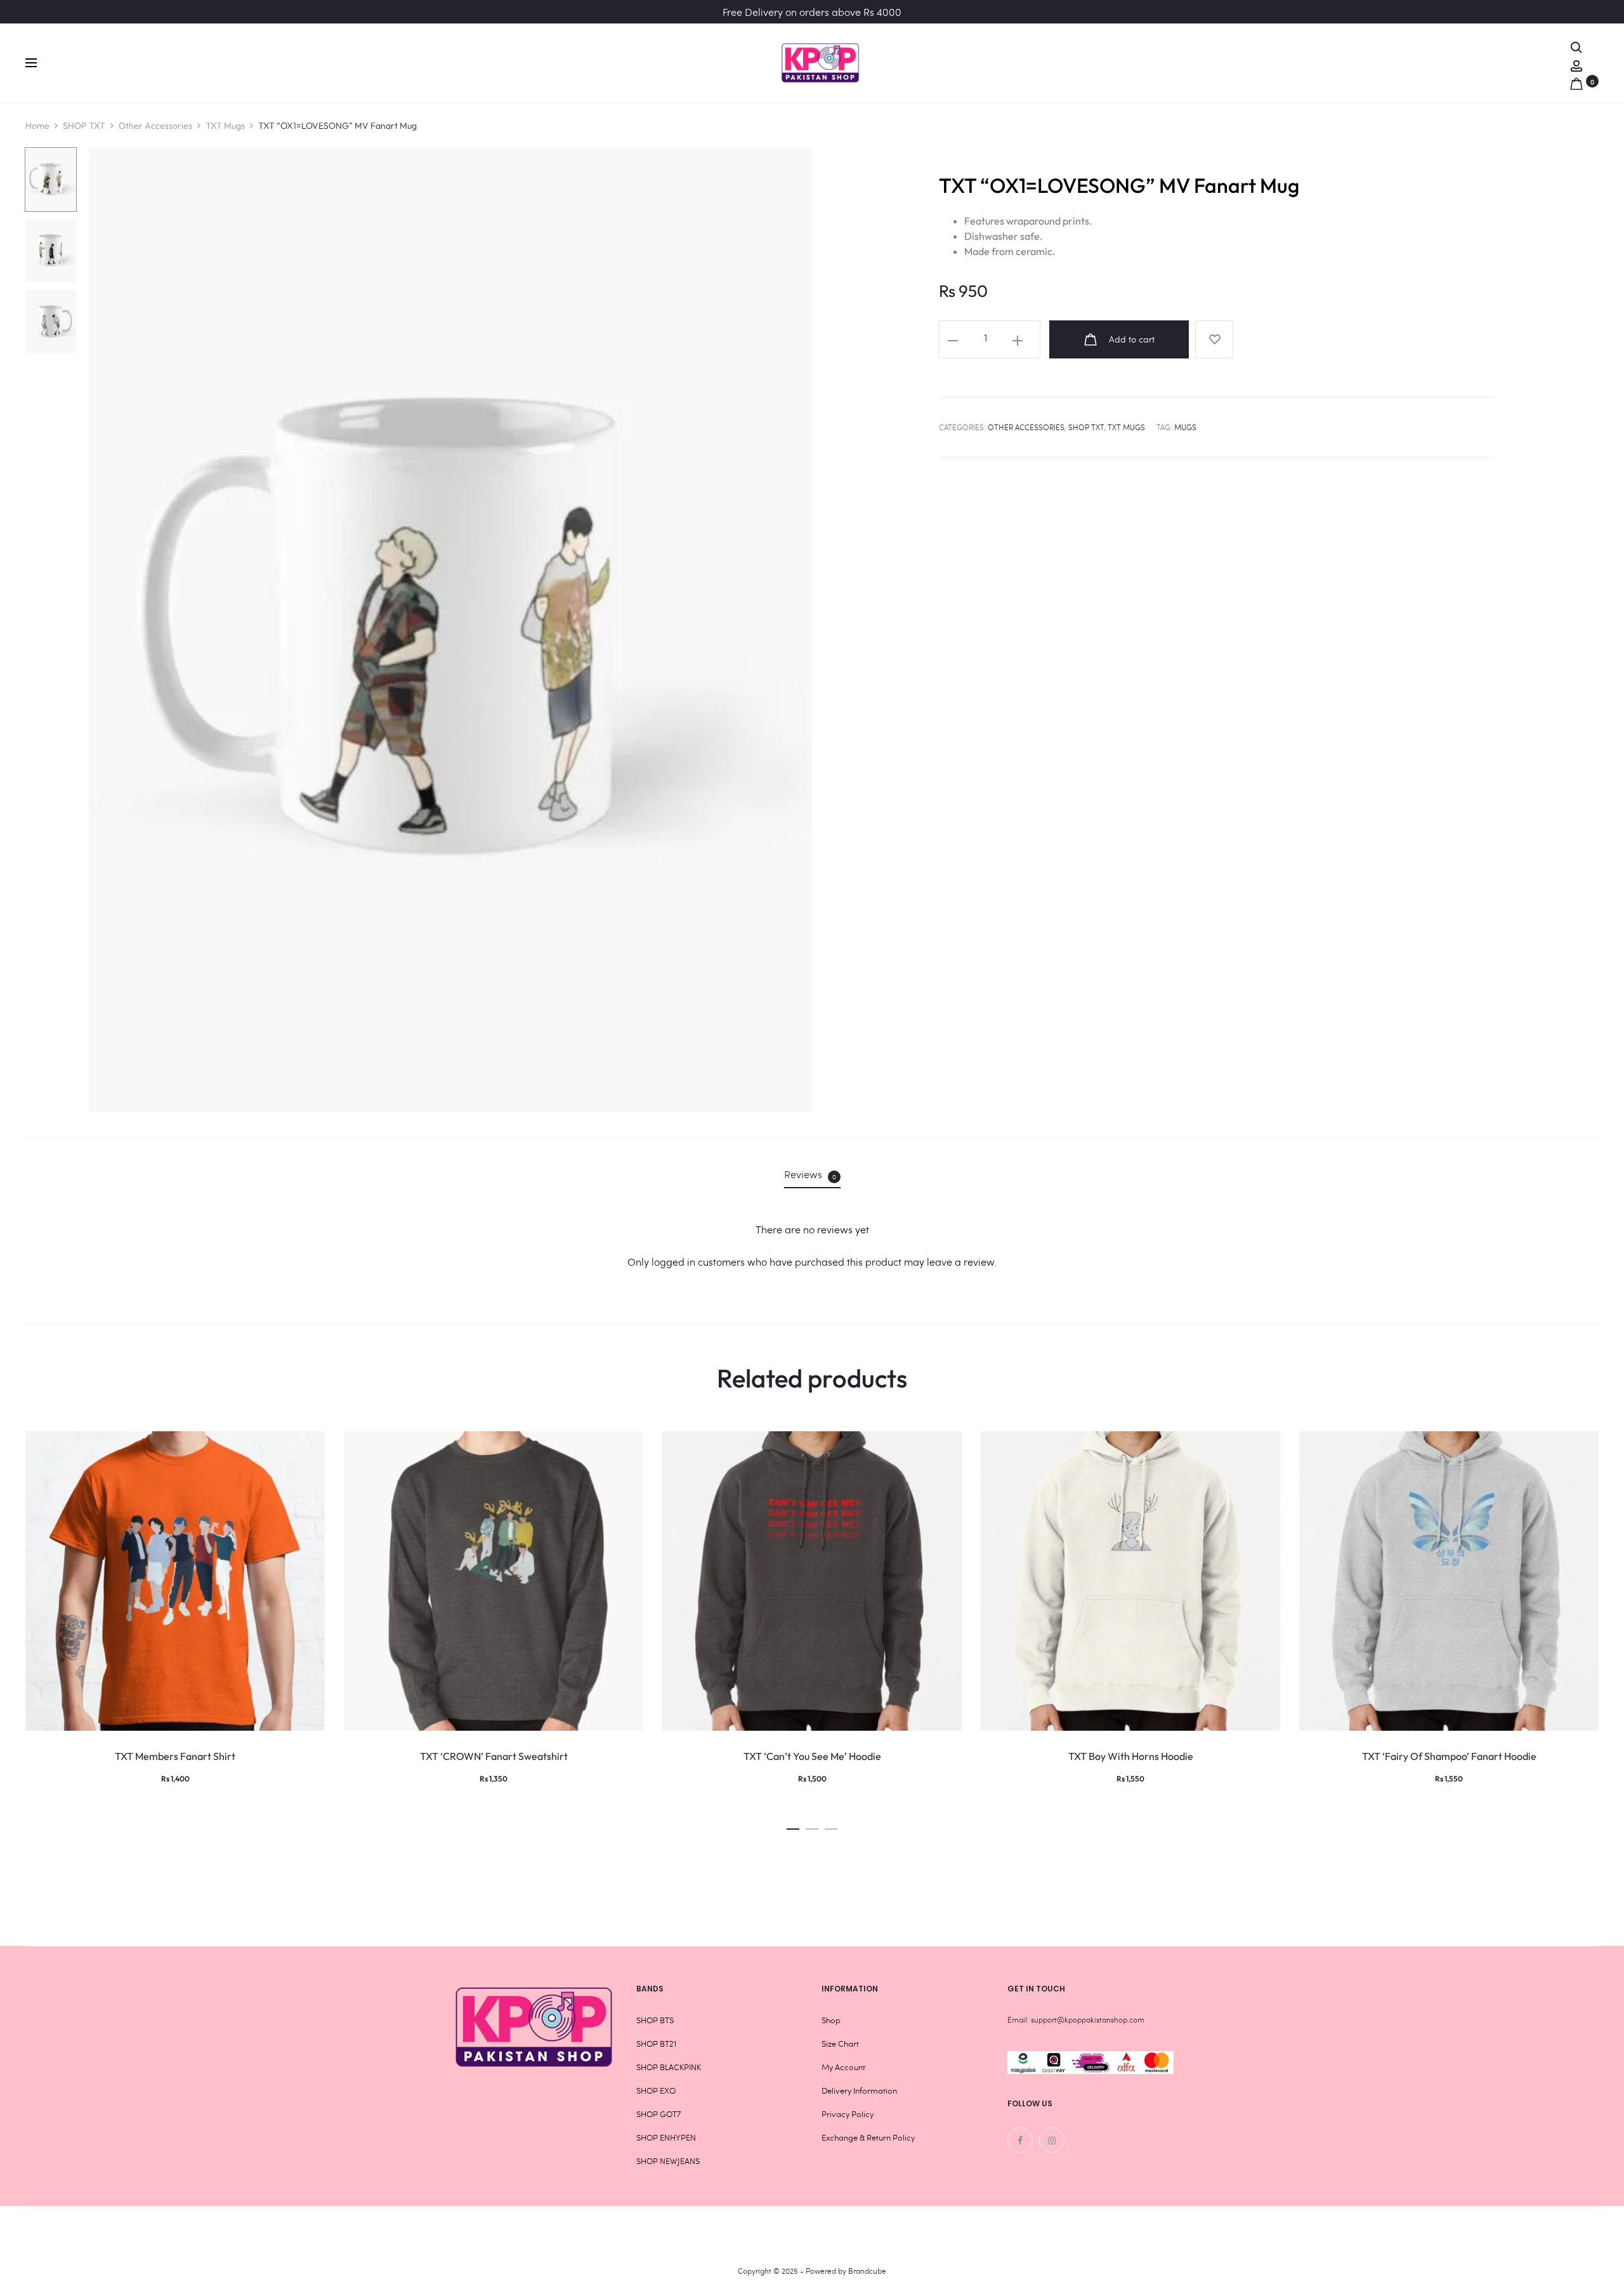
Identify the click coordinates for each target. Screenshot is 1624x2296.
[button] (793, 1826)
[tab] (812, 1174)
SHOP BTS (655, 2020)
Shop (831, 2020)
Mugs (1185, 427)
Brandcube (867, 2271)
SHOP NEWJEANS (668, 2161)
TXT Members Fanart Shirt (175, 1756)
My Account (843, 2067)
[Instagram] (1052, 2140)
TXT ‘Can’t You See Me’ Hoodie (812, 1756)
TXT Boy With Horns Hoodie (1131, 1756)
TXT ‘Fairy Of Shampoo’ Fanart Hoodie (1449, 1756)
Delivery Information (859, 2090)
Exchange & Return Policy (868, 2137)
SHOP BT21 (656, 2043)
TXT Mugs (225, 126)
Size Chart (840, 2043)
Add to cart (1130, 339)
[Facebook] (1020, 2140)
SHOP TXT (84, 126)
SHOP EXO (656, 2090)
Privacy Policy (848, 2114)
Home (37, 126)
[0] (1576, 81)
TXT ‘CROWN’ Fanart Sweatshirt (494, 1756)
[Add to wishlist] (1214, 339)
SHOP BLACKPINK (669, 2067)
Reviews (810, 1174)
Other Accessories (155, 126)
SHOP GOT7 (658, 2114)
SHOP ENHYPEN (666, 2137)
